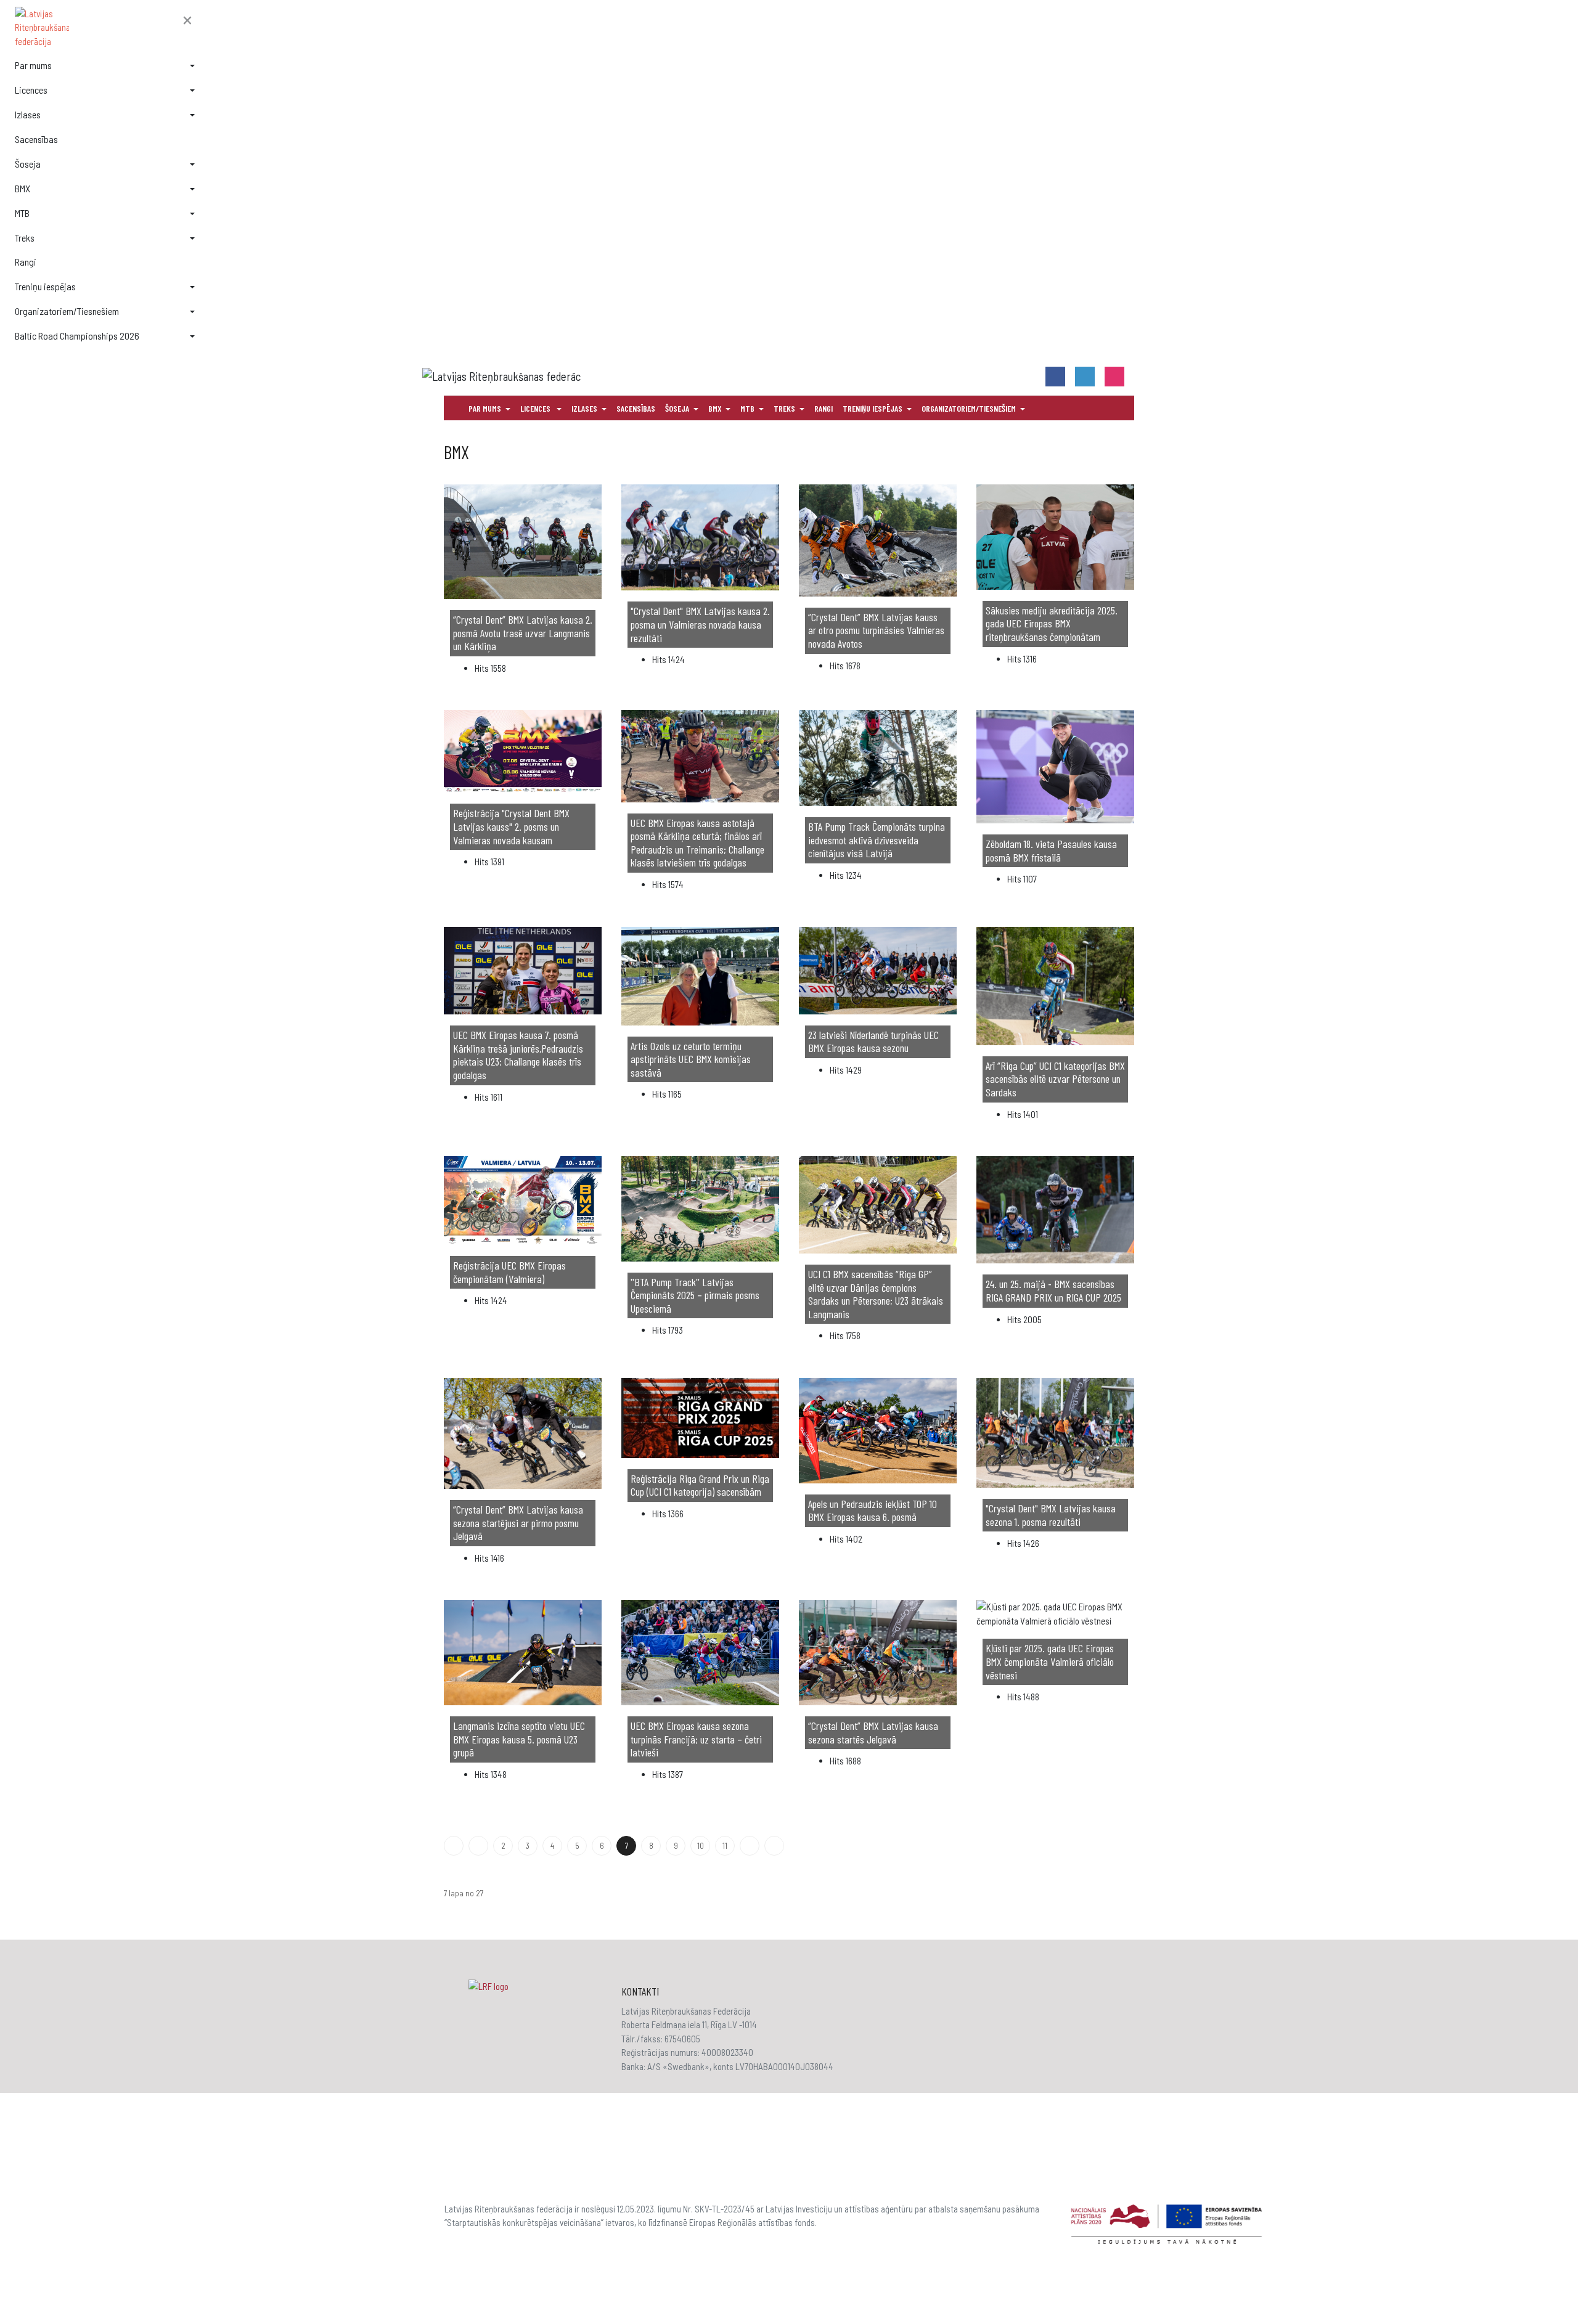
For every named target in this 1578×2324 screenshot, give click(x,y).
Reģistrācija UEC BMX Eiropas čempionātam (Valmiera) (509, 1272)
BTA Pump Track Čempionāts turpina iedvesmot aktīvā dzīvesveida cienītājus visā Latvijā (877, 840)
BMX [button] (22, 188)
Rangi (26, 262)
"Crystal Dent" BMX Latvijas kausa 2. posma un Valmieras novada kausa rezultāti (700, 624)
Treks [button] (25, 238)
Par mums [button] (33, 65)
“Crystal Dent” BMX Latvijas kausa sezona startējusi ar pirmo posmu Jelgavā (518, 1523)
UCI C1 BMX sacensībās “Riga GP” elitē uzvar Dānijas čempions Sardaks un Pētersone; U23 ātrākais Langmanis (876, 1294)
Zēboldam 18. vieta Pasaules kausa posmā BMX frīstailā (1051, 850)
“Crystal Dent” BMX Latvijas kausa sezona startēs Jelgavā (873, 1732)
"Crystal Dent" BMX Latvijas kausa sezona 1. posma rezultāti (1051, 1515)
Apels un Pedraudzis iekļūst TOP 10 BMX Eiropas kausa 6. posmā (873, 1511)
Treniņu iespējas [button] (45, 286)
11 (725, 1846)
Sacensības (36, 139)
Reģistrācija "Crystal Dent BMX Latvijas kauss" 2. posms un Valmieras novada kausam (511, 826)
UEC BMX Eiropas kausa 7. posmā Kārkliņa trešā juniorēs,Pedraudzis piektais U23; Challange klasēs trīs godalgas (518, 1055)
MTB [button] (22, 213)
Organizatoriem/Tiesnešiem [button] (67, 311)
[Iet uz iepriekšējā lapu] (478, 1846)
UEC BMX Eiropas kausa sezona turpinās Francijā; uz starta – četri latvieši (696, 1739)
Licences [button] (31, 90)
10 (701, 1846)
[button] (187, 21)
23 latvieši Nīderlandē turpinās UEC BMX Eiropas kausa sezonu (873, 1042)
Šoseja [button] (28, 164)
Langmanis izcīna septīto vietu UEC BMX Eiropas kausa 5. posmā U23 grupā (519, 1739)
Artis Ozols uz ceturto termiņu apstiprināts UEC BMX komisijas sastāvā (691, 1059)
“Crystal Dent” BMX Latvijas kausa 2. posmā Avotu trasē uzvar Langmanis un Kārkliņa (523, 633)
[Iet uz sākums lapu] (454, 1846)
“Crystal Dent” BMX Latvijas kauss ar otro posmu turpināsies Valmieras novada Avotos (876, 630)
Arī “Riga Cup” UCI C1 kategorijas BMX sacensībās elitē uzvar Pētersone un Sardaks (1055, 1079)
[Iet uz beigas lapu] (774, 1846)
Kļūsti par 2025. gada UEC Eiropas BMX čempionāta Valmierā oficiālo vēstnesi (1050, 1661)
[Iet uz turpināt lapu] (750, 1846)
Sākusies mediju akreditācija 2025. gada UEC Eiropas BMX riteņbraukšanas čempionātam (1052, 623)
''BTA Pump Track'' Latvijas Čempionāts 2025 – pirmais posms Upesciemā (695, 1295)
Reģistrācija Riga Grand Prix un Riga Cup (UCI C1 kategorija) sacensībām (700, 1485)
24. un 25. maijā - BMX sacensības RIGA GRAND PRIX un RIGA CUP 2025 (1053, 1290)
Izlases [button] (28, 114)
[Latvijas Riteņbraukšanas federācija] (105, 28)
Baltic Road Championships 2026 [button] (77, 336)
